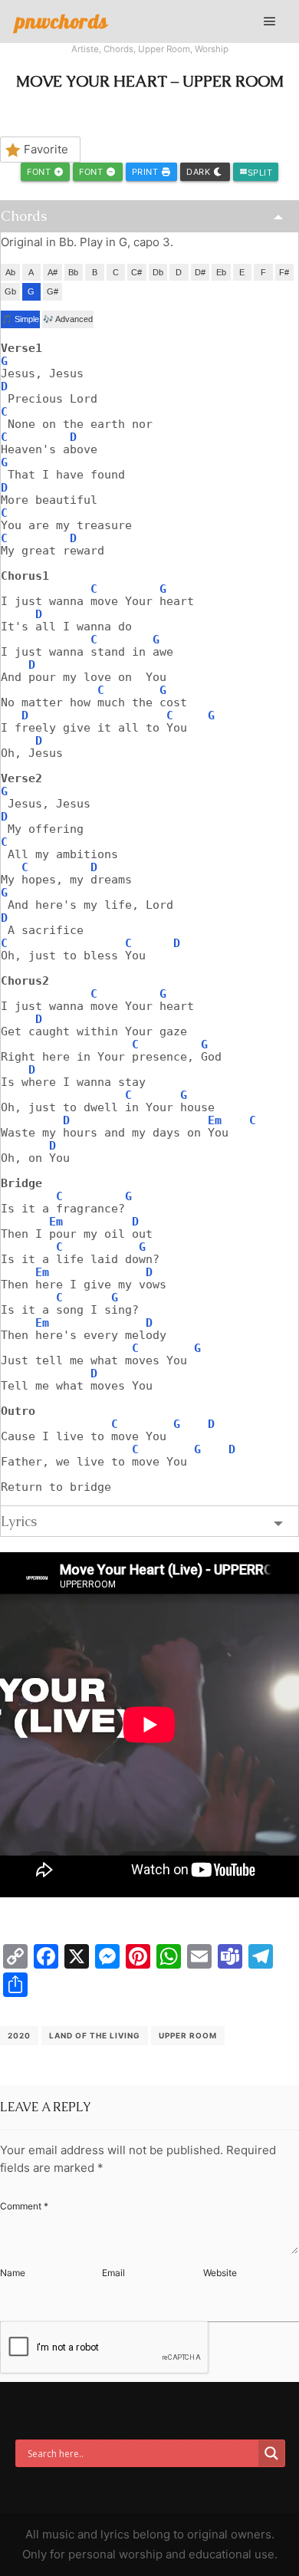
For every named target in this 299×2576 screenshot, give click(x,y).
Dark (200, 172)
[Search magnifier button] (271, 2453)
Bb (73, 272)
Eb (221, 272)
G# (53, 291)
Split (256, 173)
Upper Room (164, 49)
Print (146, 172)
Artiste (85, 49)
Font (40, 172)
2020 (19, 2035)
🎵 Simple (20, 319)
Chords (118, 49)
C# (136, 272)
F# (284, 272)
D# (200, 272)
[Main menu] (270, 21)
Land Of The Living (95, 2035)
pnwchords (62, 21)
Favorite (46, 149)
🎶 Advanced (68, 319)
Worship (212, 49)
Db (158, 272)
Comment (24, 2206)
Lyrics (19, 1521)
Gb (10, 291)
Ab (10, 272)
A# (53, 272)
